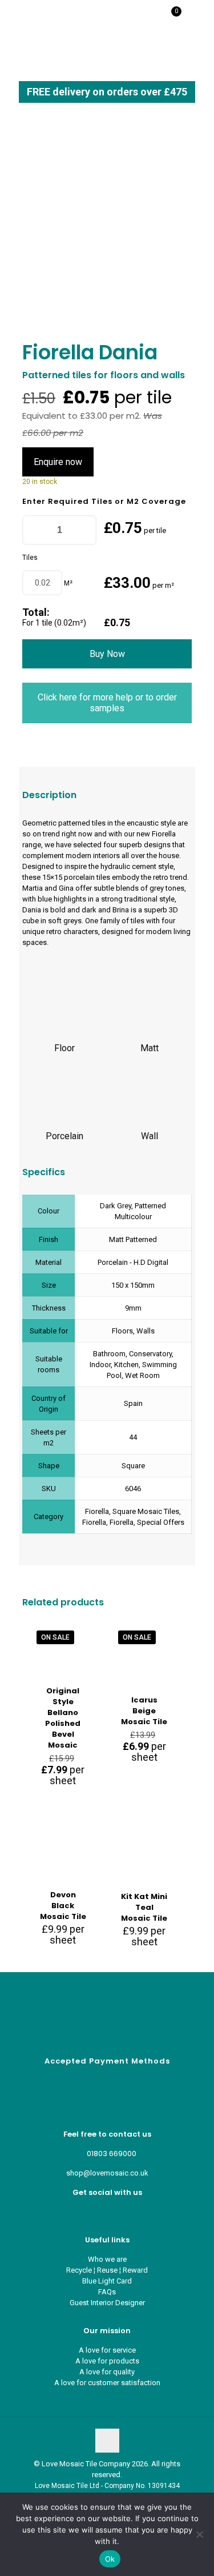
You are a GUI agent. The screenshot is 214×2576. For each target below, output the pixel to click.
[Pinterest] (107, 2212)
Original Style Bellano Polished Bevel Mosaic (63, 1718)
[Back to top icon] (107, 2441)
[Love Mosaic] (47, 17)
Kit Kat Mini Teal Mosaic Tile (144, 1907)
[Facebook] (98, 2212)
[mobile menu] (199, 17)
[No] (200, 2534)
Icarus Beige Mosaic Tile (144, 1711)
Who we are (107, 2259)
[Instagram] (116, 2212)
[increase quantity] (84, 530)
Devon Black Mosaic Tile (63, 1906)
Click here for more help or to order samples (107, 703)
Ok (110, 2559)
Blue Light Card (107, 2281)
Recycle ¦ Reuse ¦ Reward (107, 2270)
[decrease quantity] (35, 530)
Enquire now (58, 462)
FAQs (107, 2292)
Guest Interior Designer (107, 2303)
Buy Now (107, 654)
